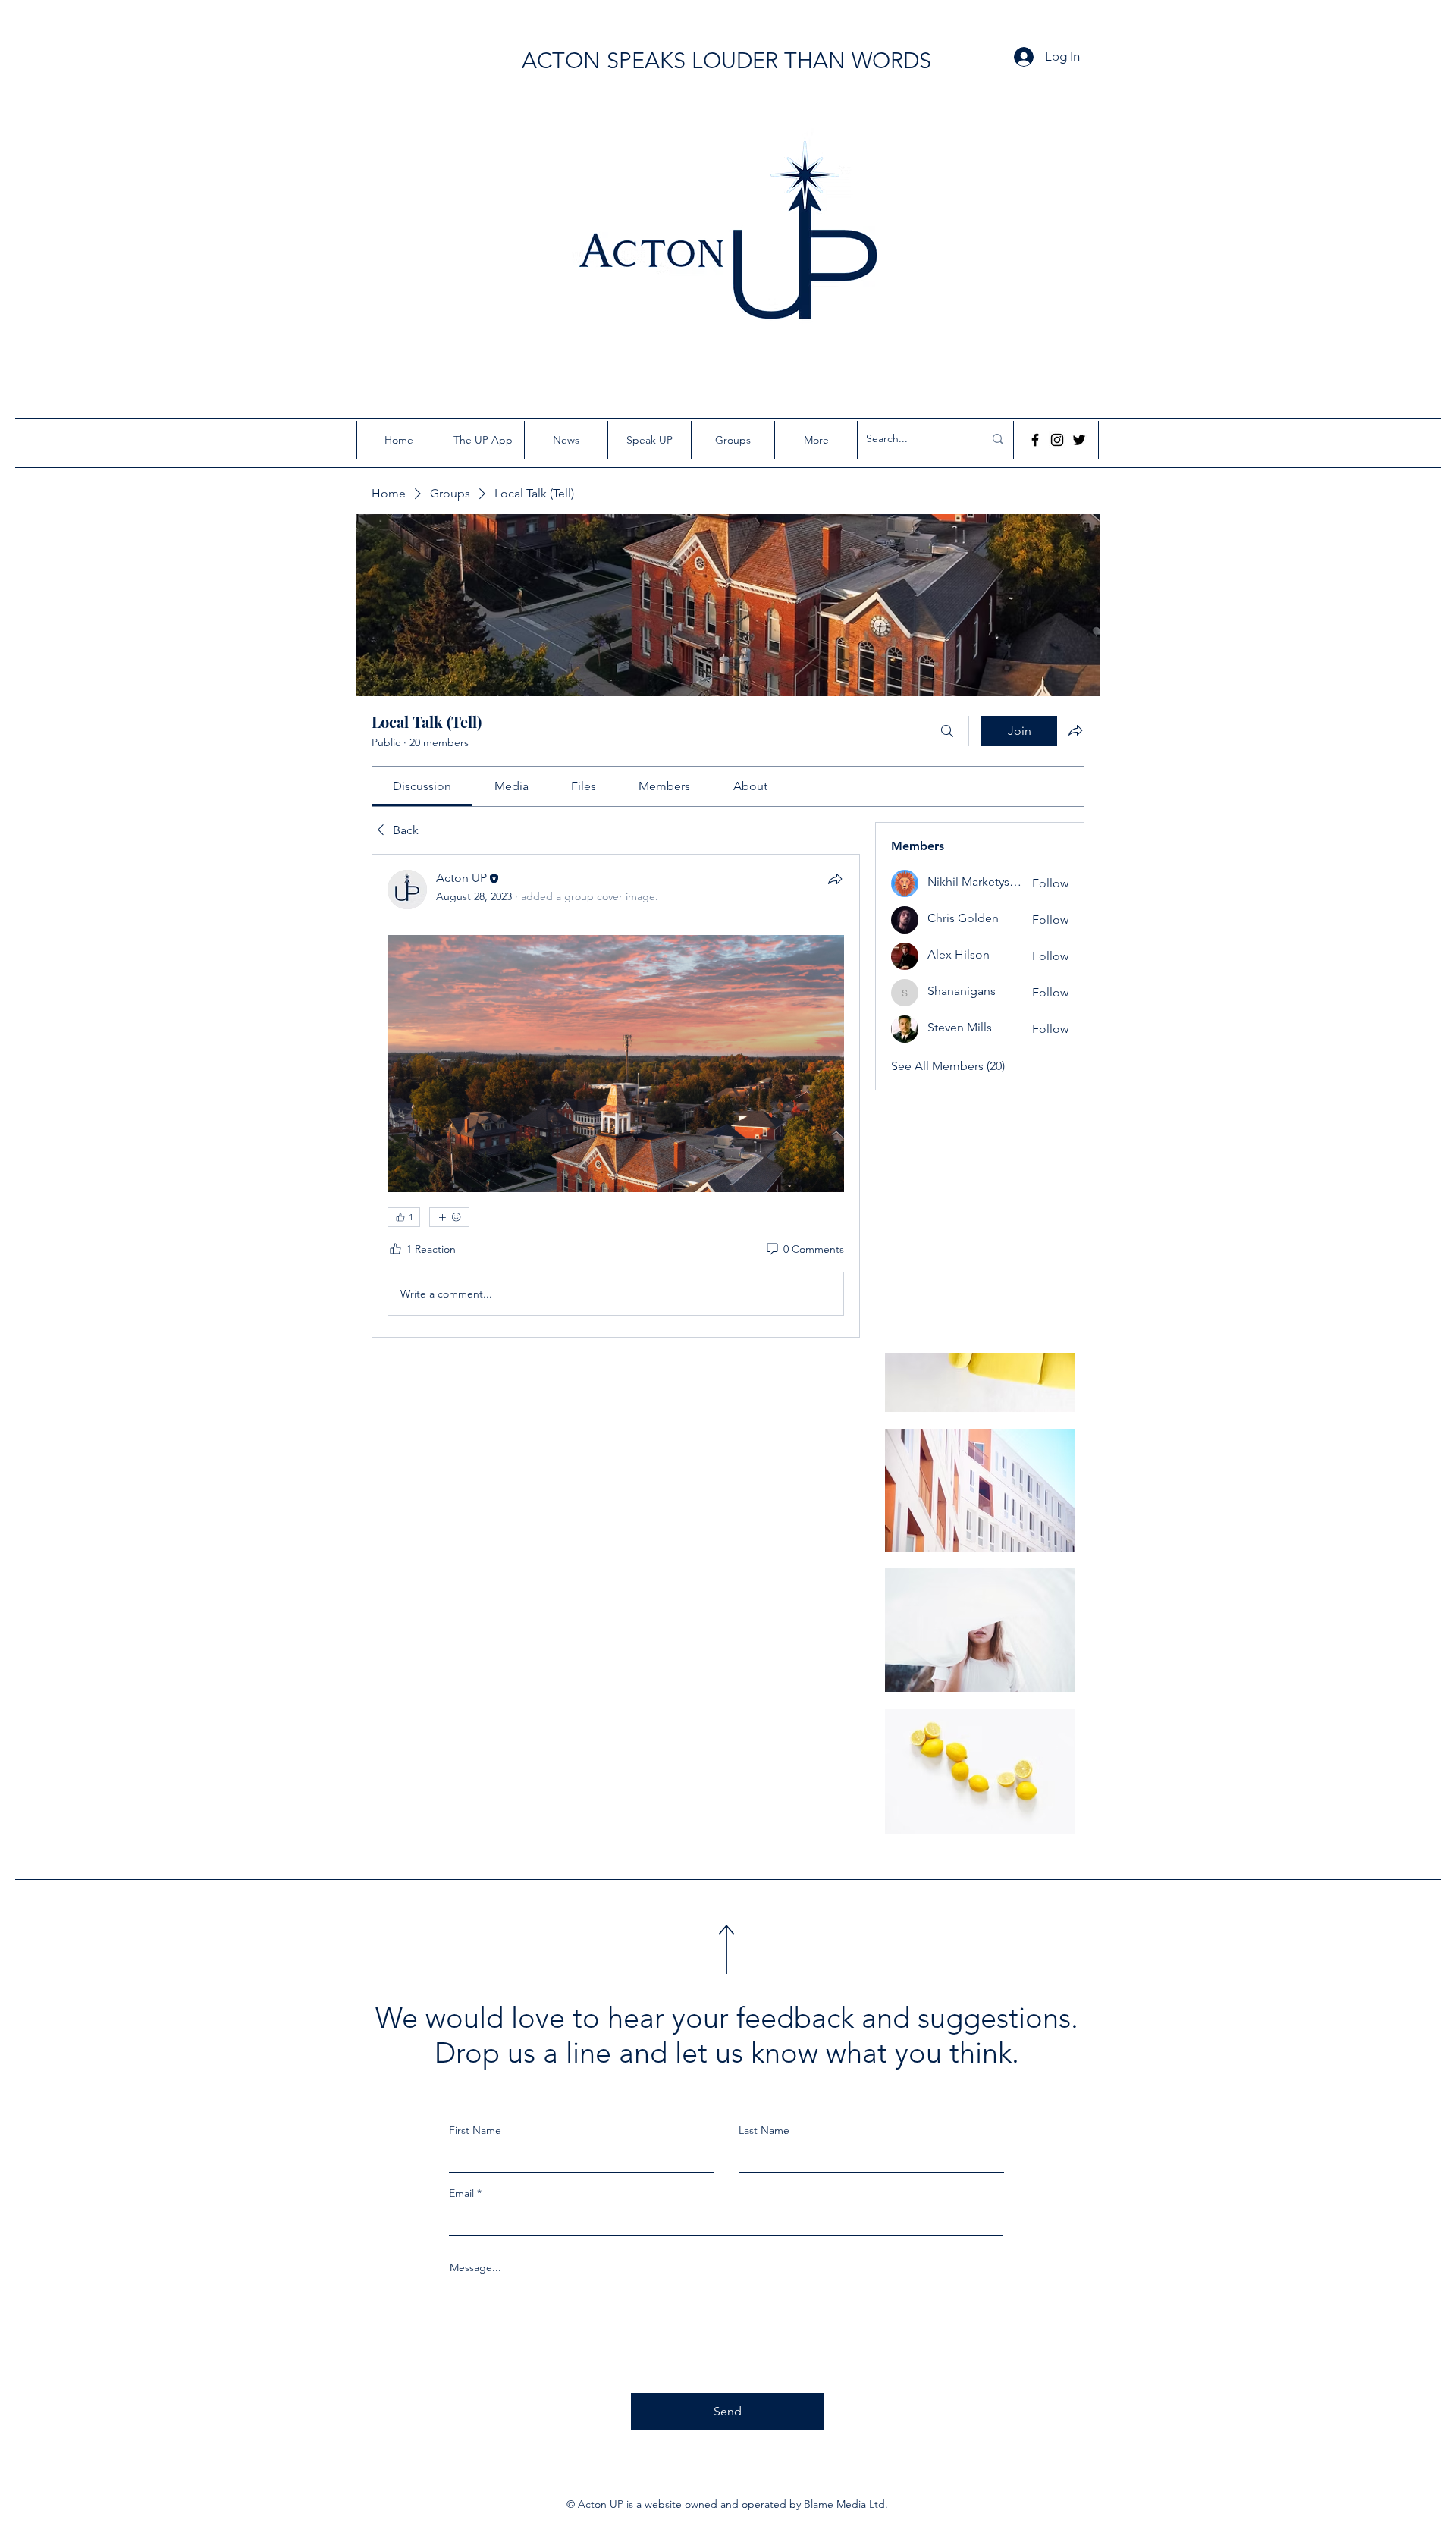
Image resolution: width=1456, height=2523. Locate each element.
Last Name (764, 2130)
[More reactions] (449, 1217)
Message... (475, 2267)
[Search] (947, 731)
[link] (422, 786)
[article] (616, 1096)
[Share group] (1075, 730)
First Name (475, 2130)
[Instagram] (1057, 440)
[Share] (835, 879)
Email (461, 2193)
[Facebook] (1035, 440)
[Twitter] (1079, 440)
